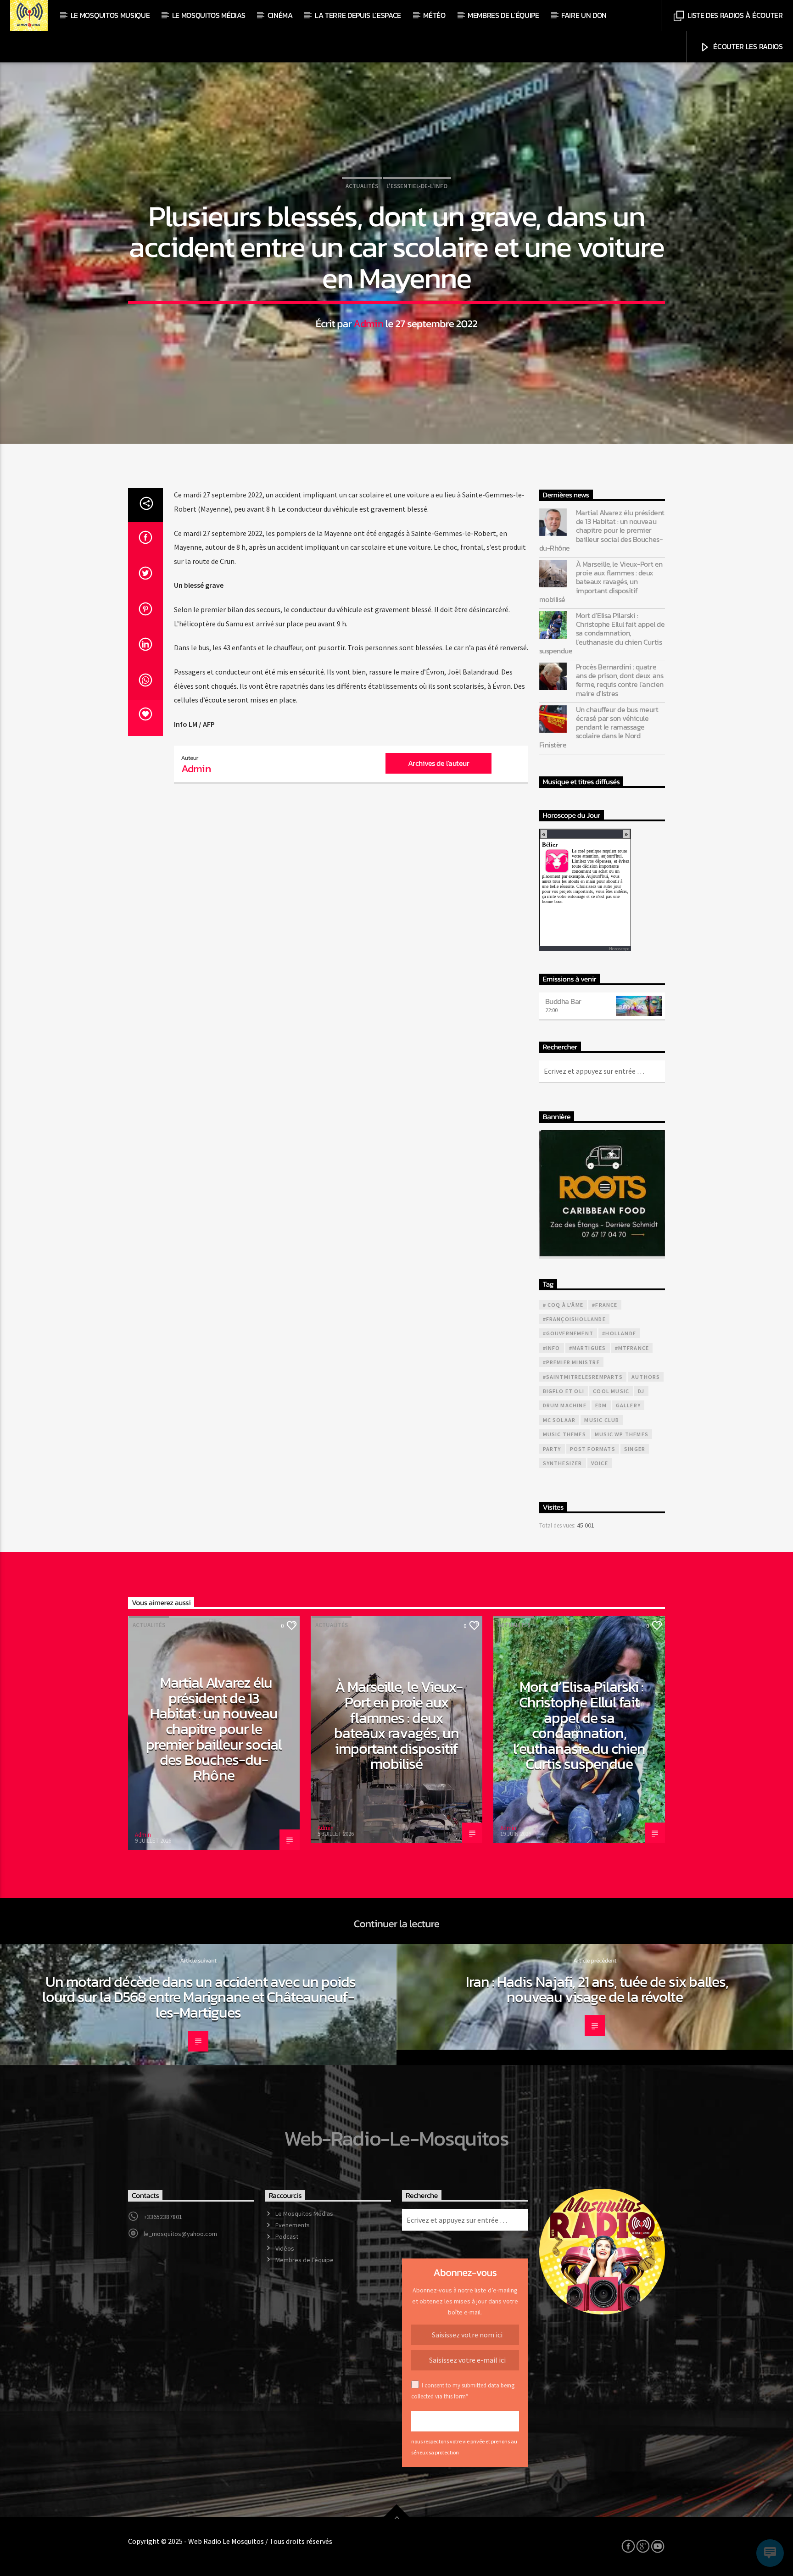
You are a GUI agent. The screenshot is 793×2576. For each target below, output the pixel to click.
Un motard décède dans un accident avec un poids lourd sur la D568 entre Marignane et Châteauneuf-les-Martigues (199, 1997)
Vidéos (285, 2248)
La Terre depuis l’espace (358, 15)
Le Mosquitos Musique (110, 15)
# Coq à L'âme (563, 1305)
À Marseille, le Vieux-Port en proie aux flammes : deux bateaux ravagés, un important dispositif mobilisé (601, 582)
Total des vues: (558, 1525)
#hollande (619, 1333)
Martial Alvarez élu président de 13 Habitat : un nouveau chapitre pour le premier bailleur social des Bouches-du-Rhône (602, 530)
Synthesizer (563, 1463)
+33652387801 (163, 2217)
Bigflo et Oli (564, 1391)
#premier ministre (571, 1362)
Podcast (287, 2236)
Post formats (593, 1449)
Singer (635, 1449)
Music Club (602, 1420)
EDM (601, 1405)
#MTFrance (632, 1348)
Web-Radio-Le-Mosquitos (396, 2138)
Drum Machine (565, 1405)
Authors (646, 1377)
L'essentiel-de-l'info (417, 186)
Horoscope (619, 949)
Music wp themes (622, 1434)
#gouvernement (568, 1333)
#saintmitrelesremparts (583, 1377)
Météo (434, 15)
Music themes (564, 1434)
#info (552, 1348)
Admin (368, 323)
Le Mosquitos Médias (209, 15)
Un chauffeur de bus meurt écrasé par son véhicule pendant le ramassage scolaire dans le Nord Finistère (599, 727)
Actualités (362, 186)
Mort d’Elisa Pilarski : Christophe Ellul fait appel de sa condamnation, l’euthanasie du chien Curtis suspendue (602, 633)
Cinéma (280, 15)
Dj (641, 1391)
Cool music (611, 1391)
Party (552, 1449)
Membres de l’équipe (503, 15)
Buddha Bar (563, 1001)
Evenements (293, 2225)
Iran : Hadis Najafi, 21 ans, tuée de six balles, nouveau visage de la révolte (597, 1990)
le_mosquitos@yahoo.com (180, 2234)
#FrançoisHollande (574, 1319)
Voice (600, 1463)
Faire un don (584, 15)
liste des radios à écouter (734, 15)
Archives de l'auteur (438, 763)
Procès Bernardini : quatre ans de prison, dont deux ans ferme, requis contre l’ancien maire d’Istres (620, 680)
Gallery (628, 1405)
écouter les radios (747, 46)
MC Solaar (559, 1420)
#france (605, 1305)
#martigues (588, 1348)
